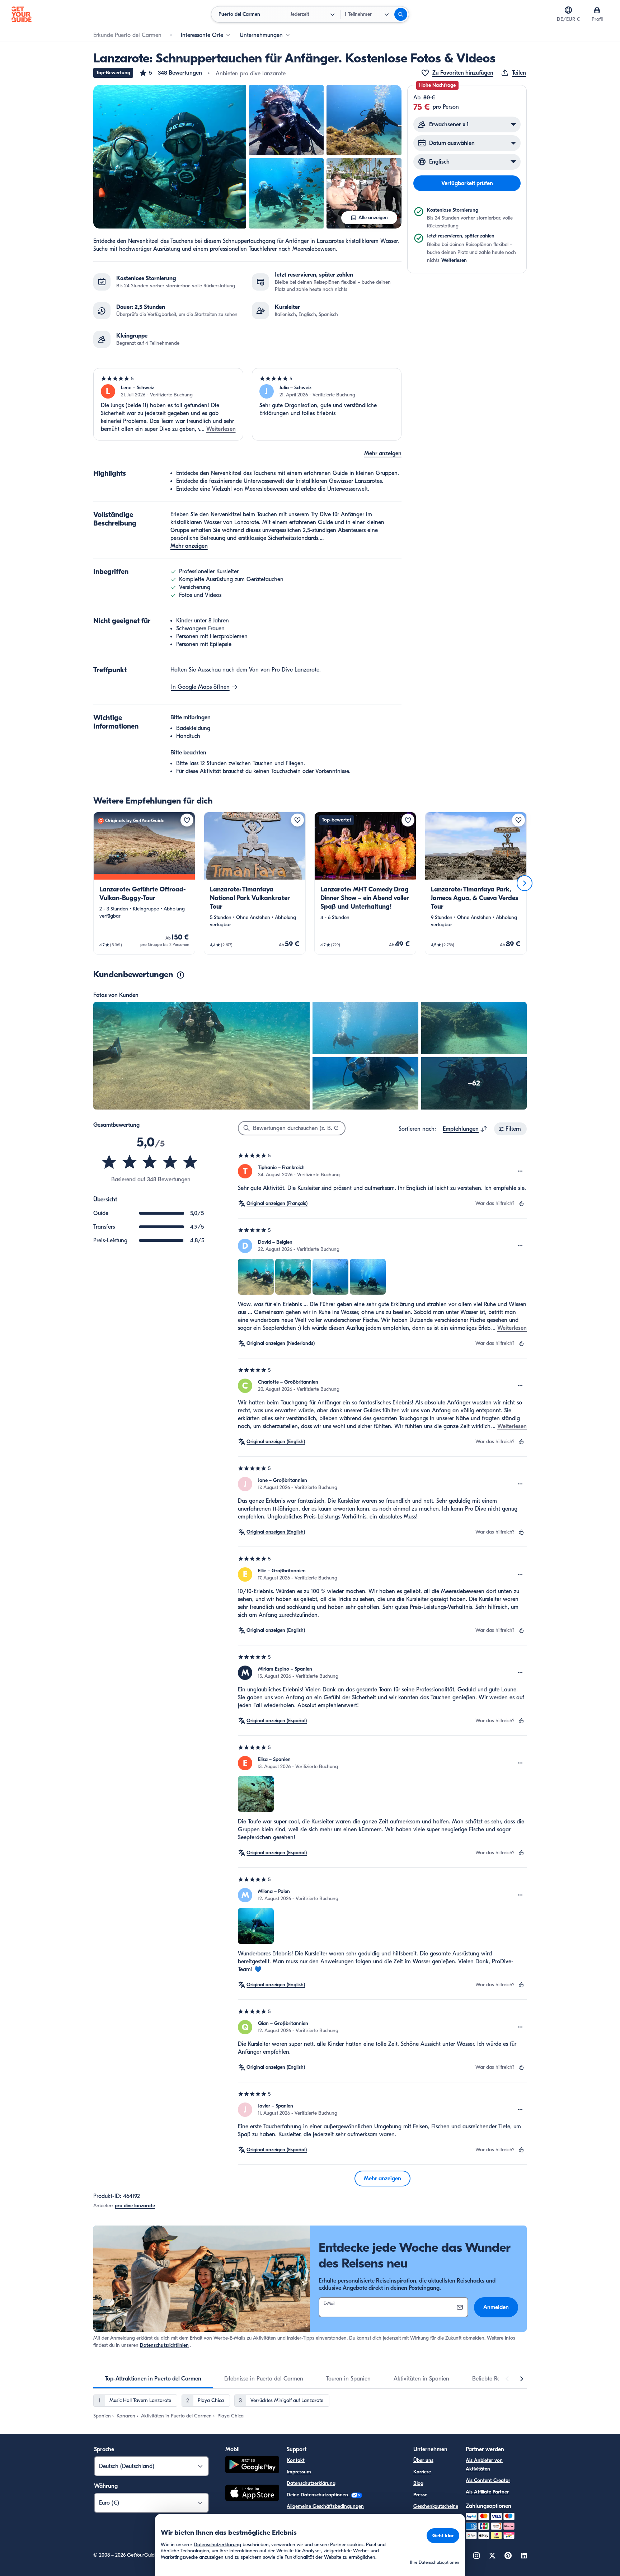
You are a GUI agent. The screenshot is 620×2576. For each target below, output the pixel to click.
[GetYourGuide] (22, 14)
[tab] (153, 2379)
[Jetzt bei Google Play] (252, 2466)
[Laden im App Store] (252, 2494)
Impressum (299, 2472)
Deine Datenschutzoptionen (318, 2495)
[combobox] (465, 1129)
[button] (170, 73)
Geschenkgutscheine (436, 2506)
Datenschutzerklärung (311, 2483)
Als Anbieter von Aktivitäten (484, 2465)
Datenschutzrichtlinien (164, 2345)
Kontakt (296, 2460)
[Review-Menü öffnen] (520, 1171)
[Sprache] (568, 10)
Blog (418, 2483)
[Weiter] (525, 883)
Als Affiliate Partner (487, 2492)
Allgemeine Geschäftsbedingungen (325, 2506)
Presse (420, 2495)
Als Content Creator (488, 2480)
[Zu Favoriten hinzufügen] (187, 820)
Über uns (423, 2460)
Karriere (422, 2472)
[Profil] (597, 10)
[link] (144, 883)
